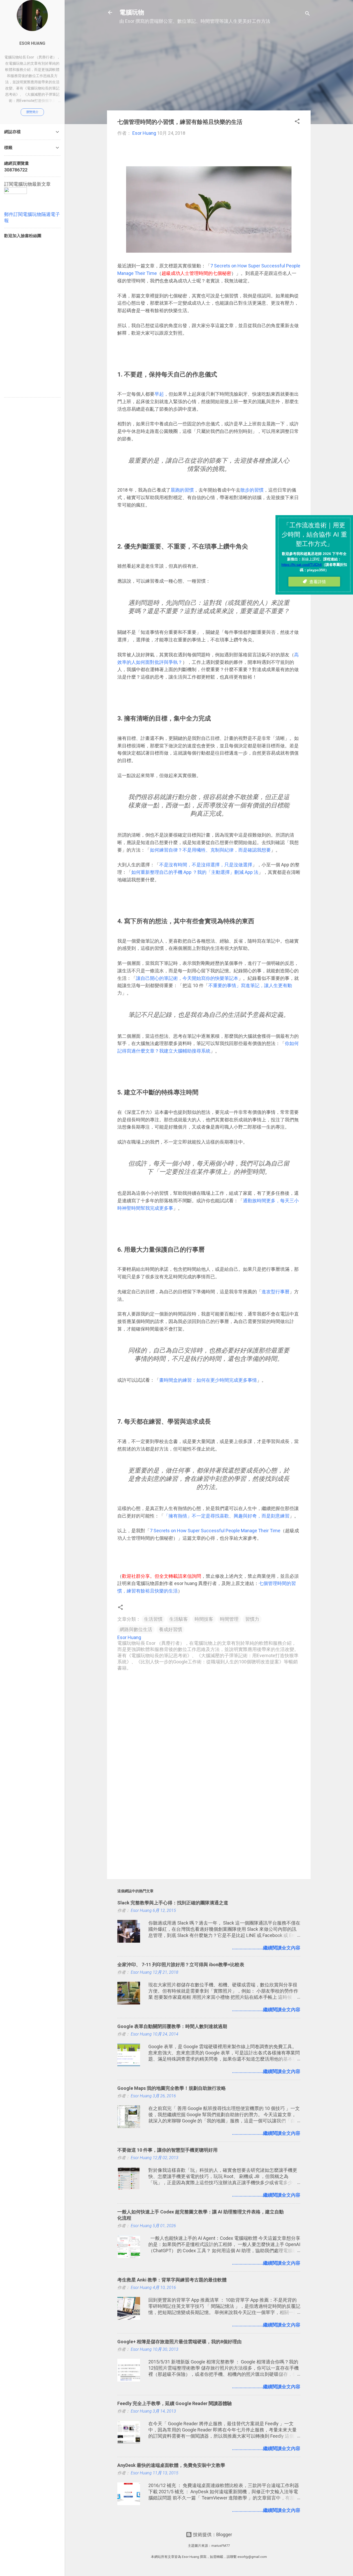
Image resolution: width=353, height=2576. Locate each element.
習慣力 (252, 1619)
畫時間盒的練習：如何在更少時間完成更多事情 (208, 1380)
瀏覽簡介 (32, 112)
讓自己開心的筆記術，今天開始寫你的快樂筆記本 (187, 978)
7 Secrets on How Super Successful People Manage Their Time (215, 1531)
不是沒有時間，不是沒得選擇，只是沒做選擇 (206, 865)
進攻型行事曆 (275, 1292)
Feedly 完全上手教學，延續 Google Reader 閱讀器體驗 (175, 2403)
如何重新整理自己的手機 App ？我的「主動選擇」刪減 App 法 (195, 872)
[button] (297, 122)
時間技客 (204, 1619)
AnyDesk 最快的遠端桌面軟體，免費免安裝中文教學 (171, 2465)
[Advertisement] (209, 70)
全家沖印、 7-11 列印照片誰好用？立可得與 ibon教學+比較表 (181, 1965)
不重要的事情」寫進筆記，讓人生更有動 (250, 985)
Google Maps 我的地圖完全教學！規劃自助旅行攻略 (172, 2088)
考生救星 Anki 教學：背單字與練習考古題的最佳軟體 (172, 2280)
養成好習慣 (171, 1629)
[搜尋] (308, 14)
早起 (159, 394)
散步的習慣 (252, 490)
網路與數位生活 (136, 1629)
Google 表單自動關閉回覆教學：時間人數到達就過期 (172, 2026)
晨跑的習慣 (182, 490)
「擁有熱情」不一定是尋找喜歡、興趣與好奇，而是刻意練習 (227, 1516)
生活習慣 (153, 1619)
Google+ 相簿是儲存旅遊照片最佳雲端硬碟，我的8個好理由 (179, 2342)
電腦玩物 (132, 12)
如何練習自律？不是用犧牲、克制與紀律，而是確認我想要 (210, 850)
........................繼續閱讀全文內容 (266, 1948)
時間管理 (229, 1619)
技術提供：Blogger (212, 2534)
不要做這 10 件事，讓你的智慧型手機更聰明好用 (167, 2150)
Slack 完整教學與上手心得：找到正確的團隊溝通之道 (173, 1903)
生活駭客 (179, 1619)
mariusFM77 (221, 2546)
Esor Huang (32, 43)
